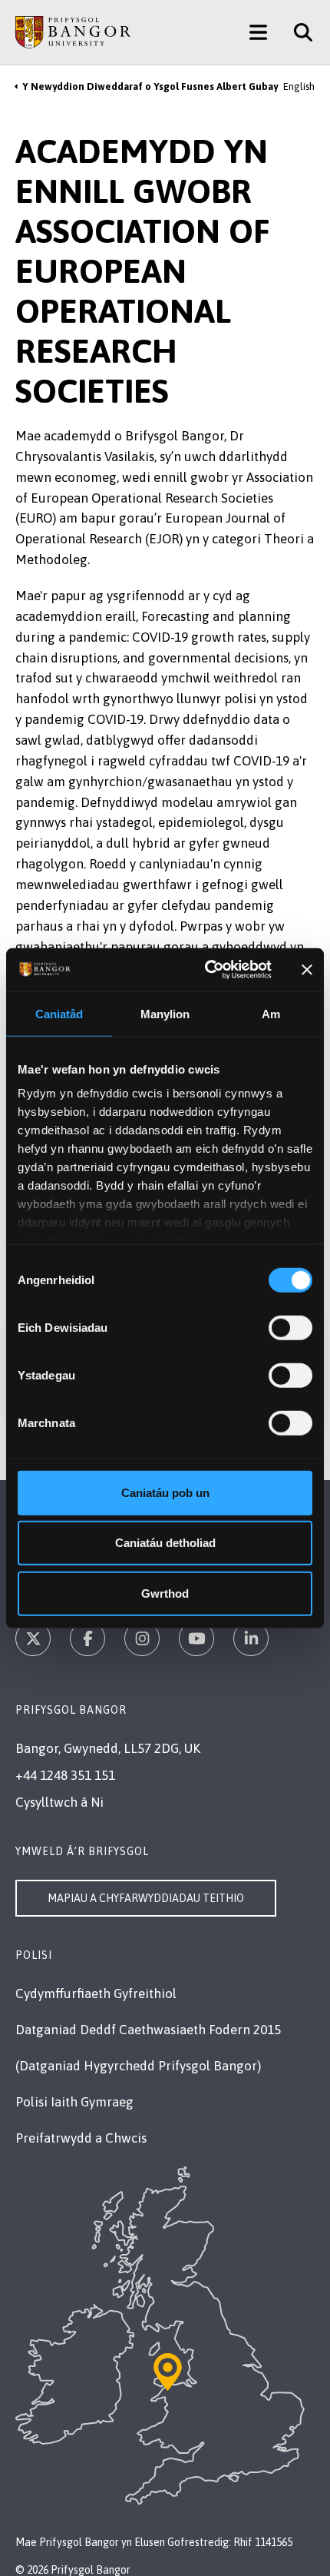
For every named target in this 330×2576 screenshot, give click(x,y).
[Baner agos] (307, 970)
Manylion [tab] (165, 1013)
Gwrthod (165, 1593)
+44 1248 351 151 (65, 1775)
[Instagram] (142, 1638)
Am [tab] (271, 1013)
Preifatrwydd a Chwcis (81, 2138)
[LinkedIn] (251, 1638)
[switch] (290, 1327)
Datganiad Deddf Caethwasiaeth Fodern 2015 (148, 2030)
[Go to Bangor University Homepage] (73, 32)
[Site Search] (297, 32)
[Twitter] (33, 1638)
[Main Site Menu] (258, 32)
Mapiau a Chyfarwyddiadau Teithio (146, 1898)
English (299, 86)
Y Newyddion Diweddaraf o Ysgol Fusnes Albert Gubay (150, 86)
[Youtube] (196, 1638)
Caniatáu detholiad (165, 1543)
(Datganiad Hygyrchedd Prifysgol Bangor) (138, 2066)
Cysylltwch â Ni (59, 1802)
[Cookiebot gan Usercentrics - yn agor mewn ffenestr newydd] (206, 970)
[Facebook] (87, 1638)
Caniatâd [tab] (59, 1013)
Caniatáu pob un (165, 1492)
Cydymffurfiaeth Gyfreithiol (96, 1993)
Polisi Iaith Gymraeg (74, 2102)
